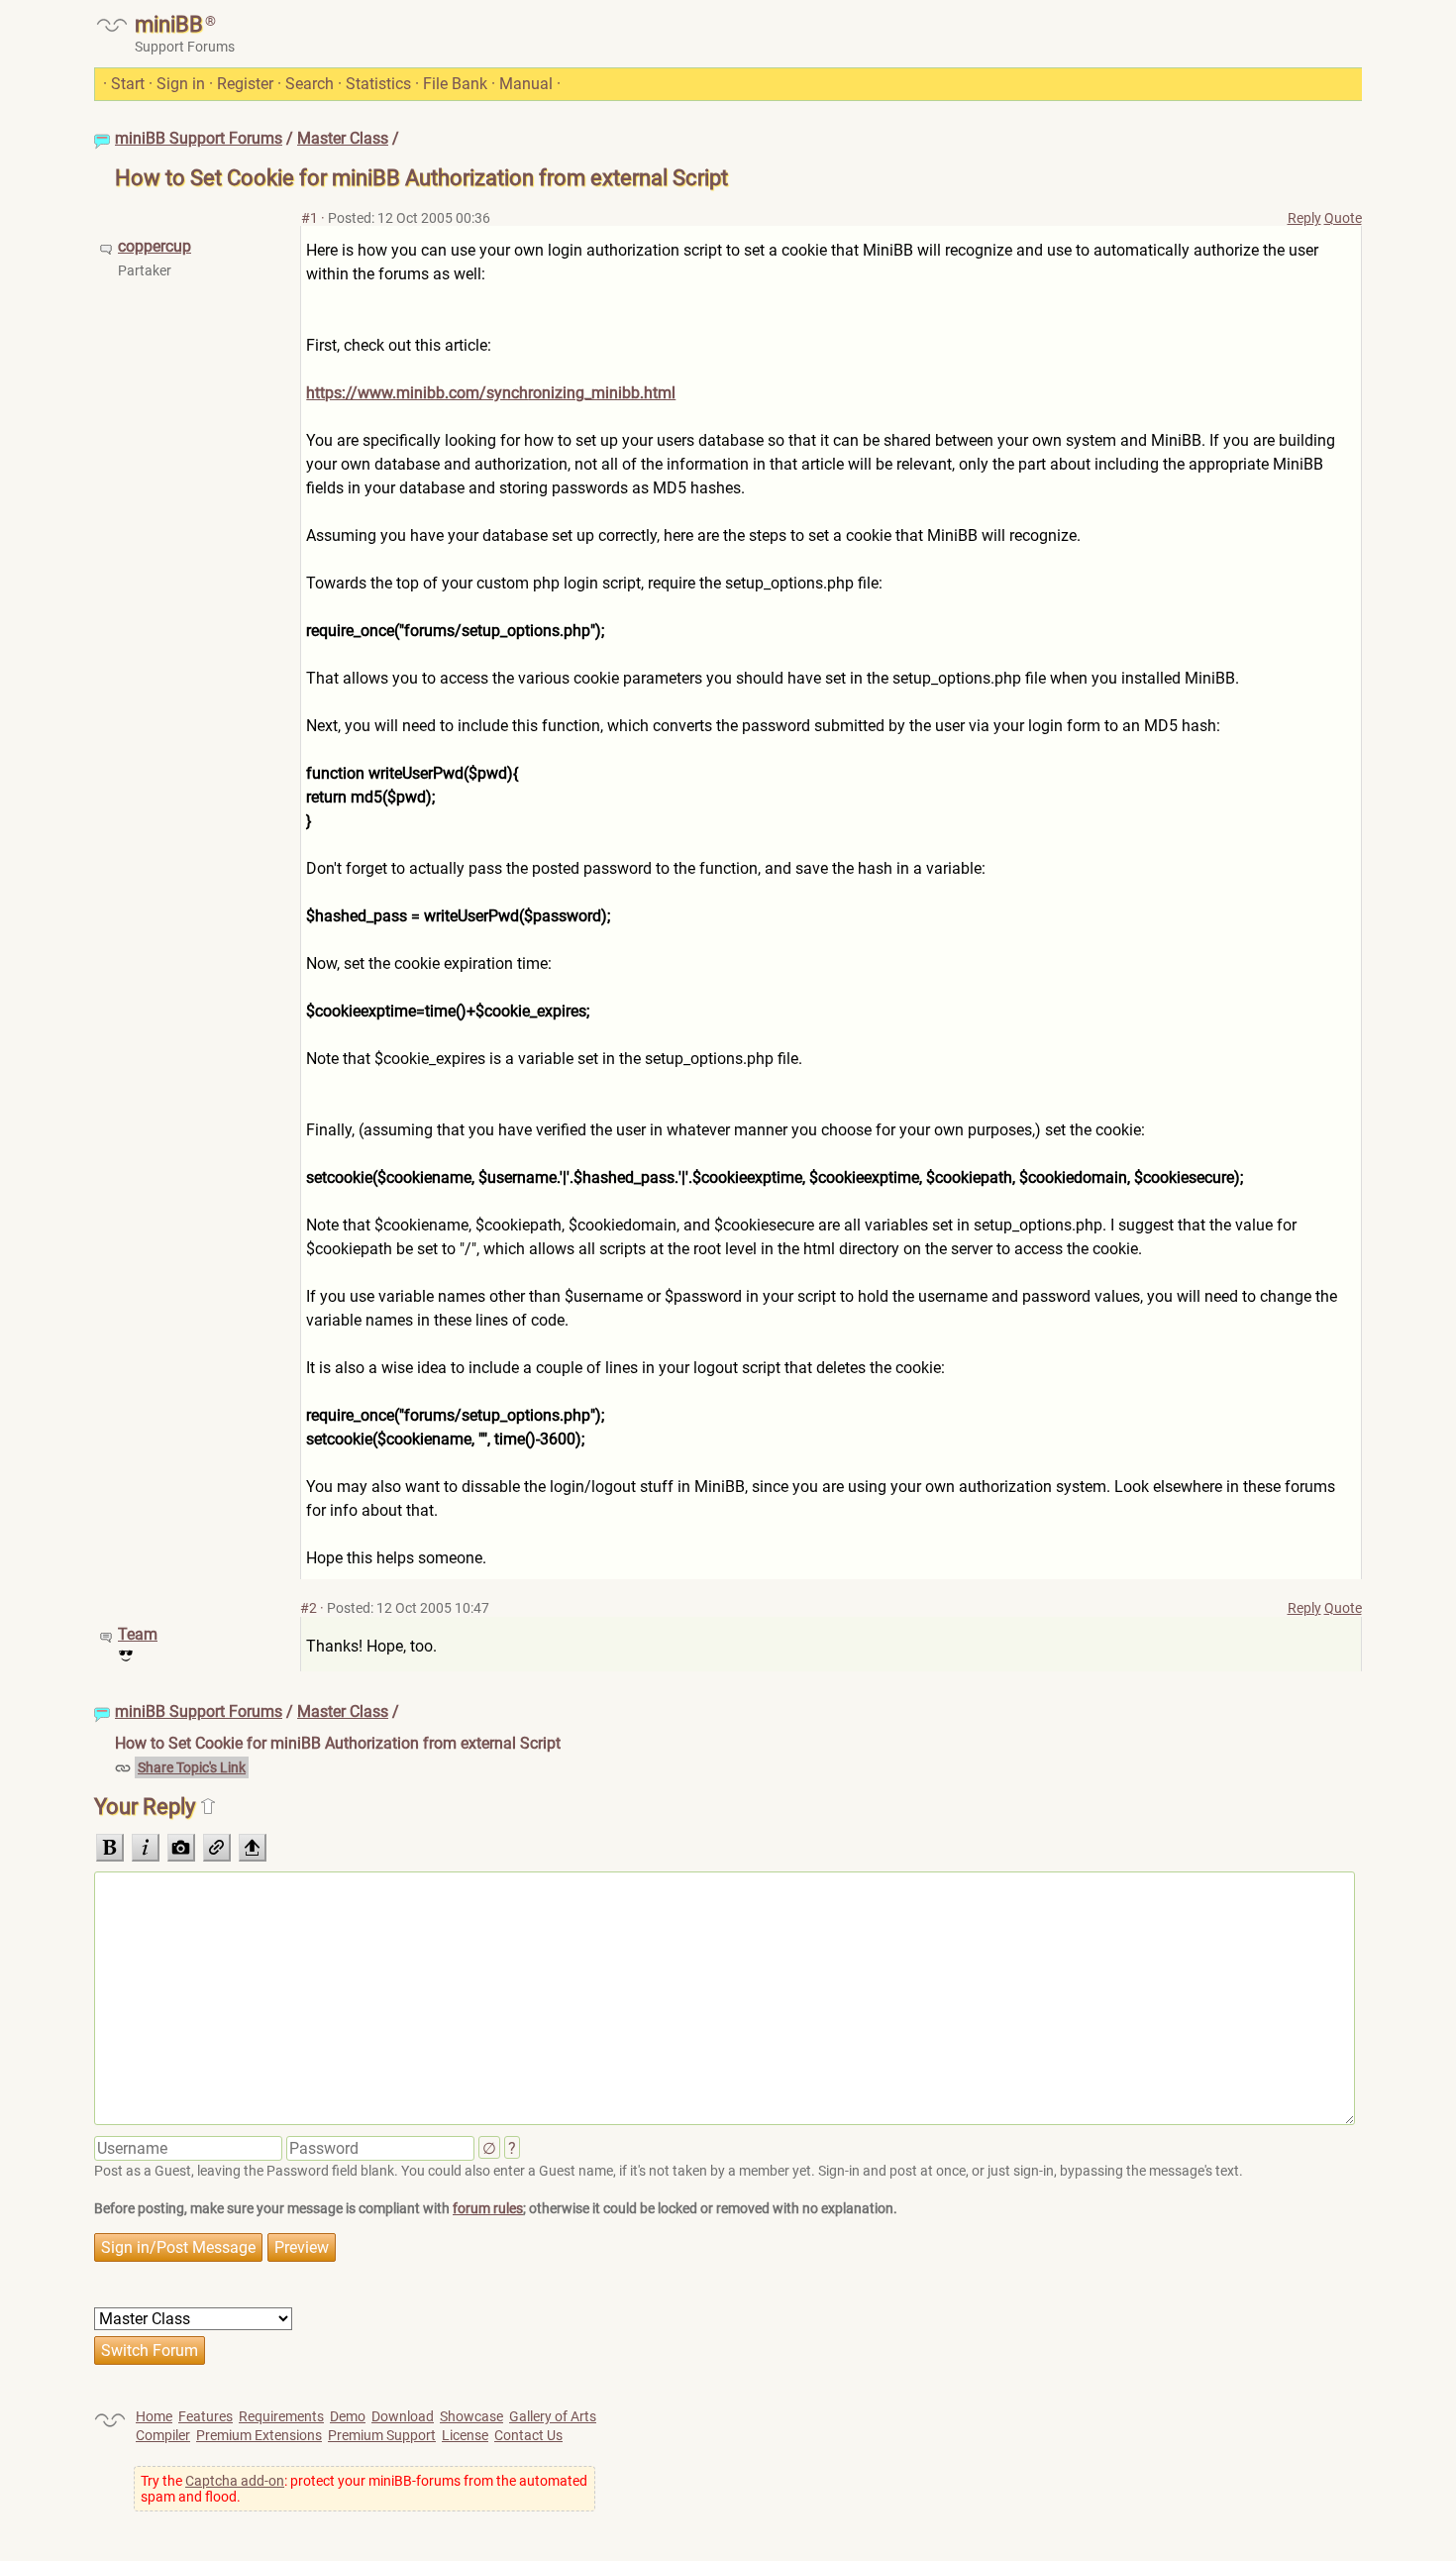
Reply (1304, 218)
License (465, 2435)
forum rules (488, 2208)
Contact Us (528, 2435)
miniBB (169, 24)
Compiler (163, 2435)
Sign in (181, 84)
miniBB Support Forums (199, 138)
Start (128, 84)
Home (154, 2416)
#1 (310, 218)
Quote (1343, 218)
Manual (526, 84)
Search (310, 84)
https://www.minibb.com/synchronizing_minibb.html (491, 393)
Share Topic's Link (192, 1767)
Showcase (471, 2416)
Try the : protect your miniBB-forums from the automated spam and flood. (364, 2489)
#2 (309, 1608)
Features (206, 2416)
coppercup (155, 246)
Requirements (281, 2416)
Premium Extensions (259, 2435)
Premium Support (382, 2435)
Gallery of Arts (553, 2416)
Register (245, 84)
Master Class (343, 138)
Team (138, 1634)
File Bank (455, 84)
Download (403, 2416)
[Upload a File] (253, 1848)
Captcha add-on (235, 2481)
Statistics (378, 84)
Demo (348, 2416)
